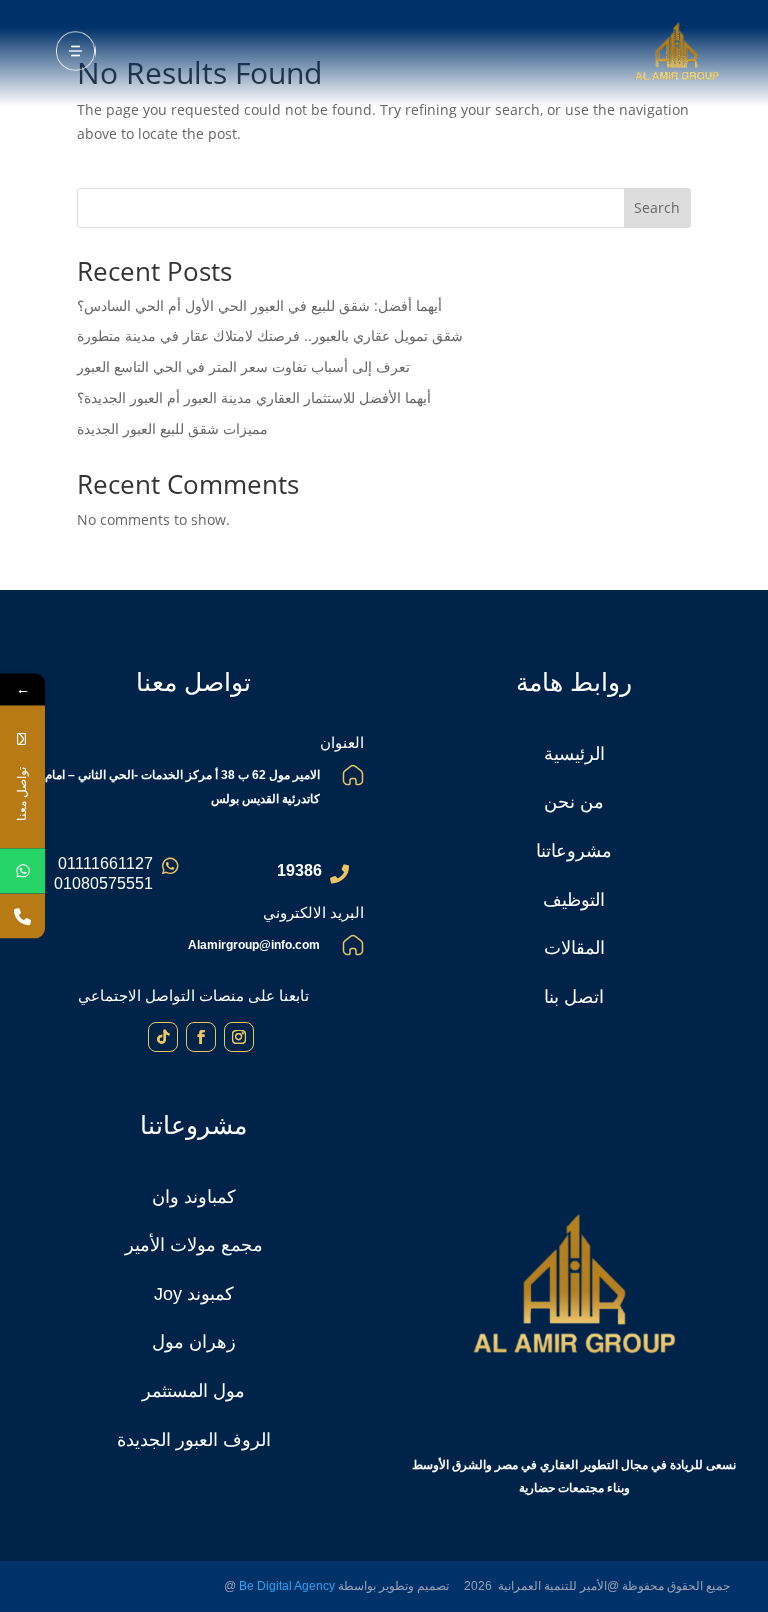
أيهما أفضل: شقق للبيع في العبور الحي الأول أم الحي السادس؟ (261, 305)
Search (657, 207)
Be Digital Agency (287, 1586)
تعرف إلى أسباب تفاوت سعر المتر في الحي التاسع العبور (243, 366)
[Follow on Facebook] (201, 1037)
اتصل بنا (574, 997)
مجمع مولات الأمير (194, 1245)
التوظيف (574, 900)
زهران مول (194, 1342)
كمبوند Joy (194, 1294)
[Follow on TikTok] (163, 1037)
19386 (299, 870)
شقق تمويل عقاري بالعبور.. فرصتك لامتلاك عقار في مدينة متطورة (270, 335)
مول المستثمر (193, 1391)
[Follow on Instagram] (239, 1037)
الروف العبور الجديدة (194, 1440)
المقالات (574, 948)
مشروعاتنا (574, 851)
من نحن (574, 802)
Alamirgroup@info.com (254, 945)
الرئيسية (574, 754)
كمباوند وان (194, 1197)
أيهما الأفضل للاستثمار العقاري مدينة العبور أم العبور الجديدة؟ (256, 397)
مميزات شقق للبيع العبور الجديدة (172, 428)
